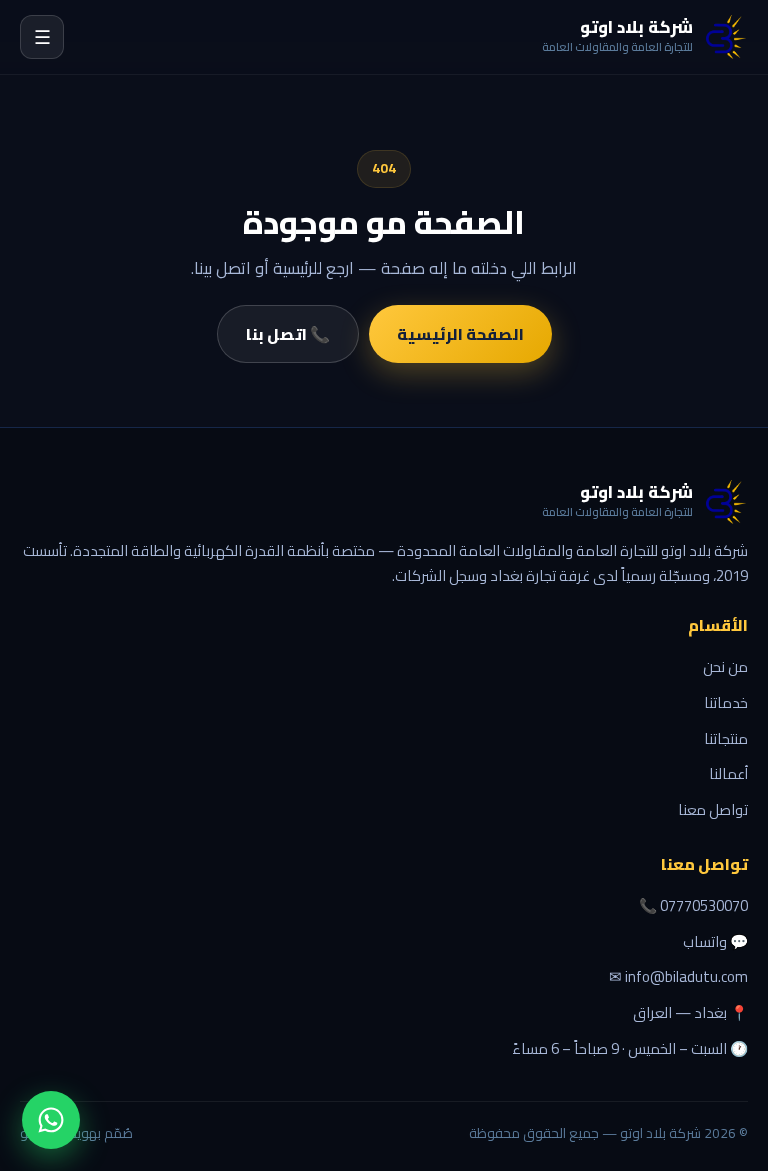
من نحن (725, 666)
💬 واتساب (715, 941)
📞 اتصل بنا (288, 334)
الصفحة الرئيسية (460, 334)
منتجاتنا (726, 738)
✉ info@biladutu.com (678, 977)
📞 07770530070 (693, 906)
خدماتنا (726, 702)
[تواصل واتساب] (51, 1120)
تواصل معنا (713, 809)
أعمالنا (728, 773)
